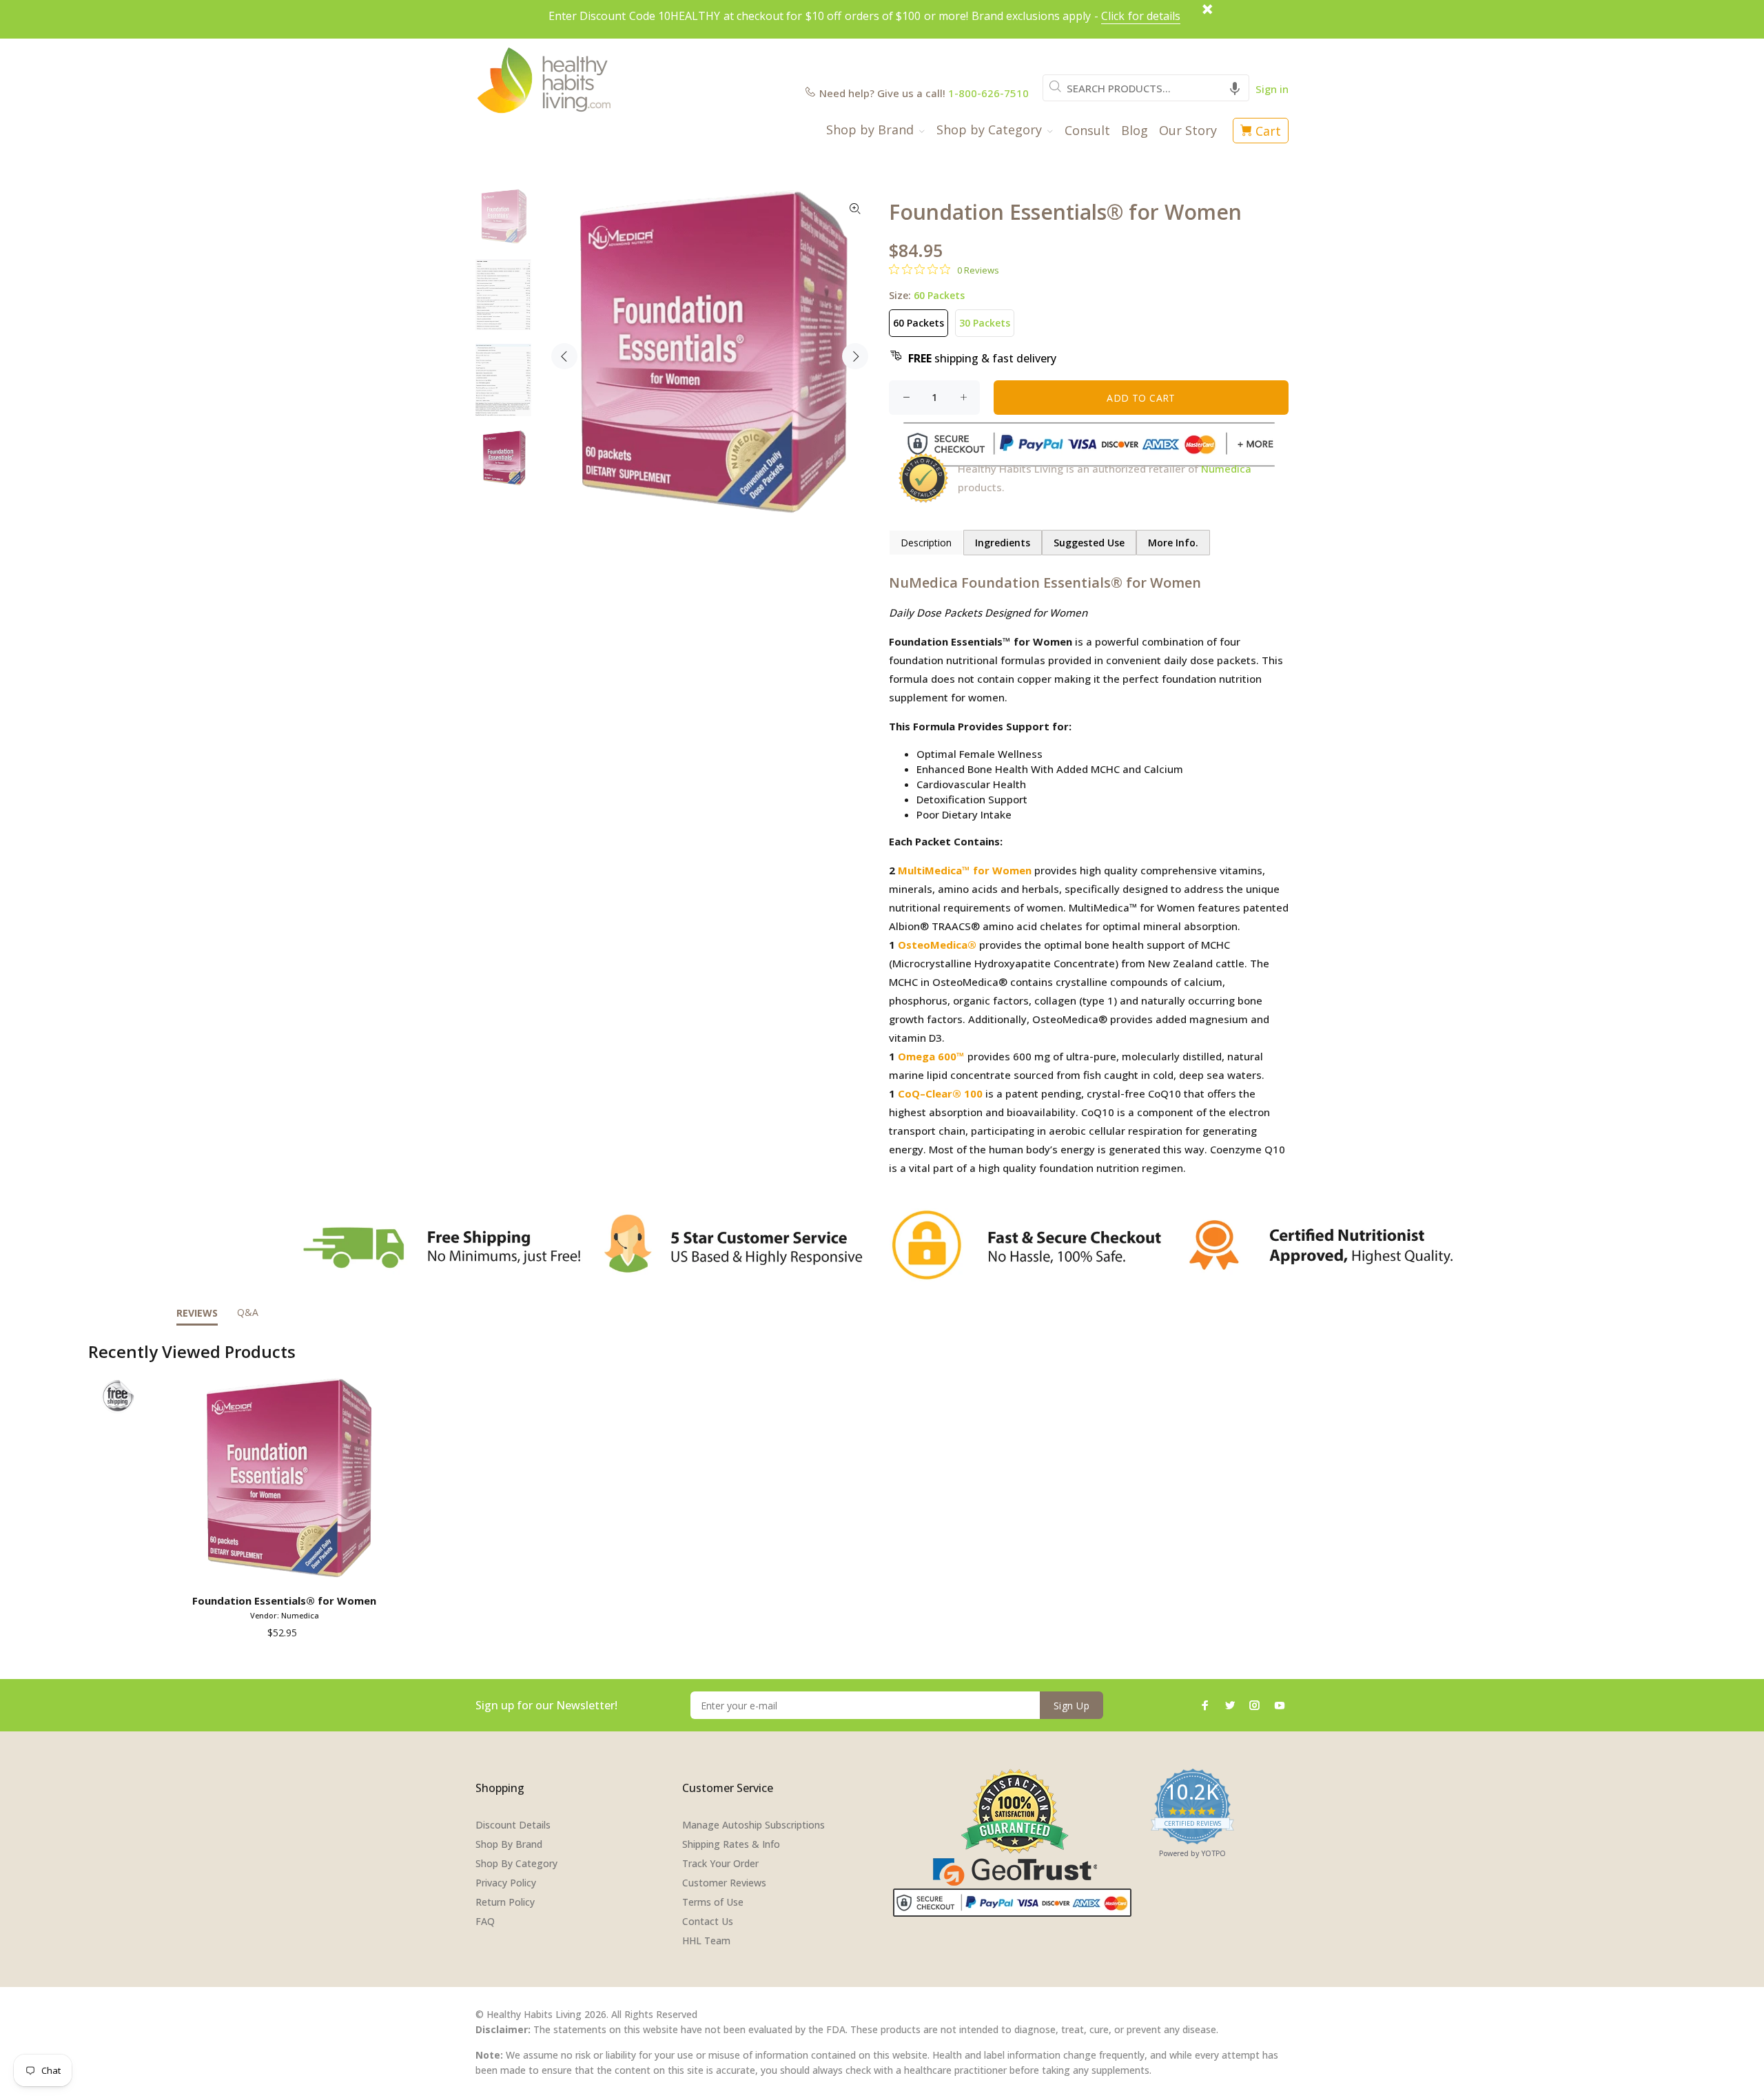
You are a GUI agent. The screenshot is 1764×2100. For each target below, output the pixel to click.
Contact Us (708, 1921)
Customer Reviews (724, 1883)
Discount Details (513, 1825)
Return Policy (505, 1902)
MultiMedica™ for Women (965, 870)
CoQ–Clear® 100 (940, 1093)
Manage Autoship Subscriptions (753, 1825)
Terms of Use (713, 1902)
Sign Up (1071, 1706)
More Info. (1173, 543)
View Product (287, 1569)
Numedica (1226, 469)
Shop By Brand (509, 1844)
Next (855, 356)
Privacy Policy (506, 1883)
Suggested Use (1089, 543)
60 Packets (919, 323)
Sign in (1272, 89)
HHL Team (706, 1941)
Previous (564, 356)
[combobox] (1146, 88)
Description (926, 543)
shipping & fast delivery (982, 358)
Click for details (1141, 16)
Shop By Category (516, 1863)
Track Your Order (720, 1863)
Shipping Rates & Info (731, 1844)
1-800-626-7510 (988, 93)
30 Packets (985, 323)
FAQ (485, 1921)
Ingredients (1003, 543)
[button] (1235, 88)
